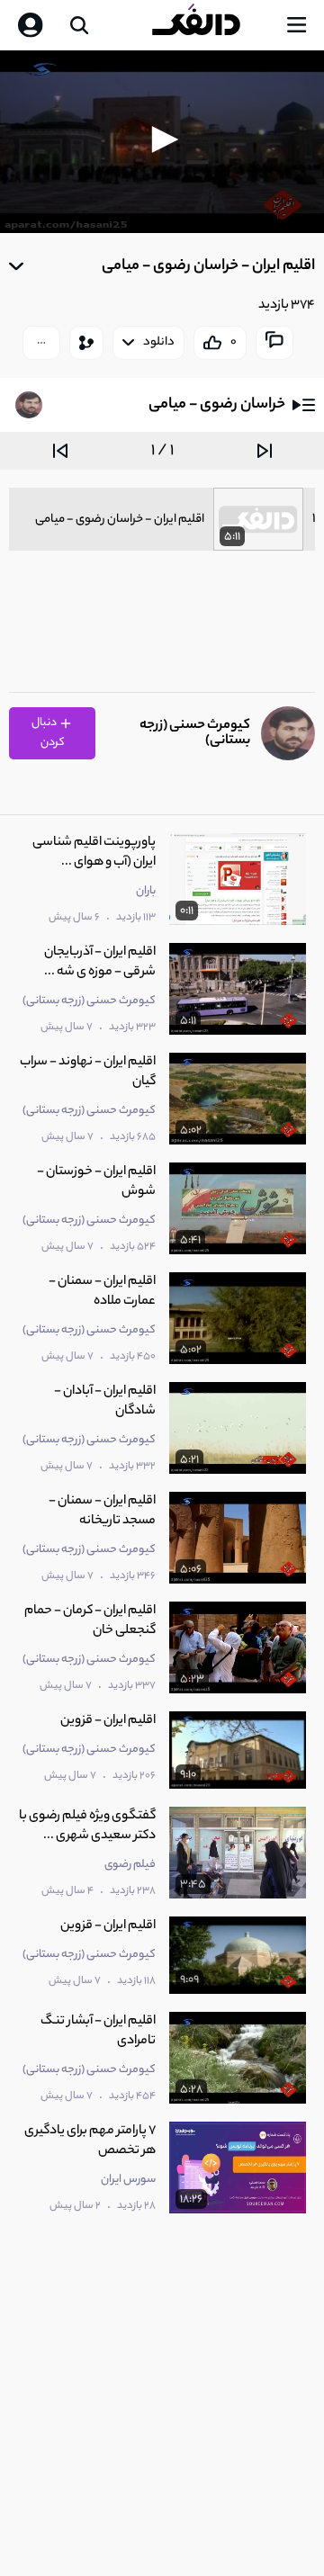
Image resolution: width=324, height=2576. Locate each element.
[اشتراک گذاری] (86, 343)
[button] (162, 139)
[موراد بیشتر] (41, 343)
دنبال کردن (48, 733)
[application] (162, 142)
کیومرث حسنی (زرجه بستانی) (195, 733)
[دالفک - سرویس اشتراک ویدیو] (211, 25)
